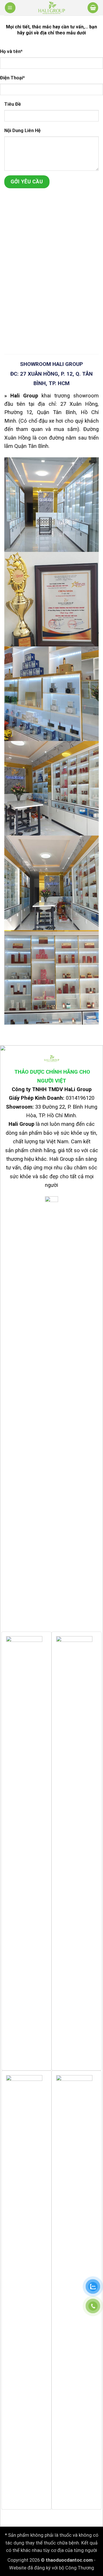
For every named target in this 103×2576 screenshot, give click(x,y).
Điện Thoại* (12, 78)
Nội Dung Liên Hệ (22, 131)
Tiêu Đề (13, 104)
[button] (10, 8)
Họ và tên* (11, 51)
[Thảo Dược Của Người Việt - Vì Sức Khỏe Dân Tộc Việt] (51, 8)
